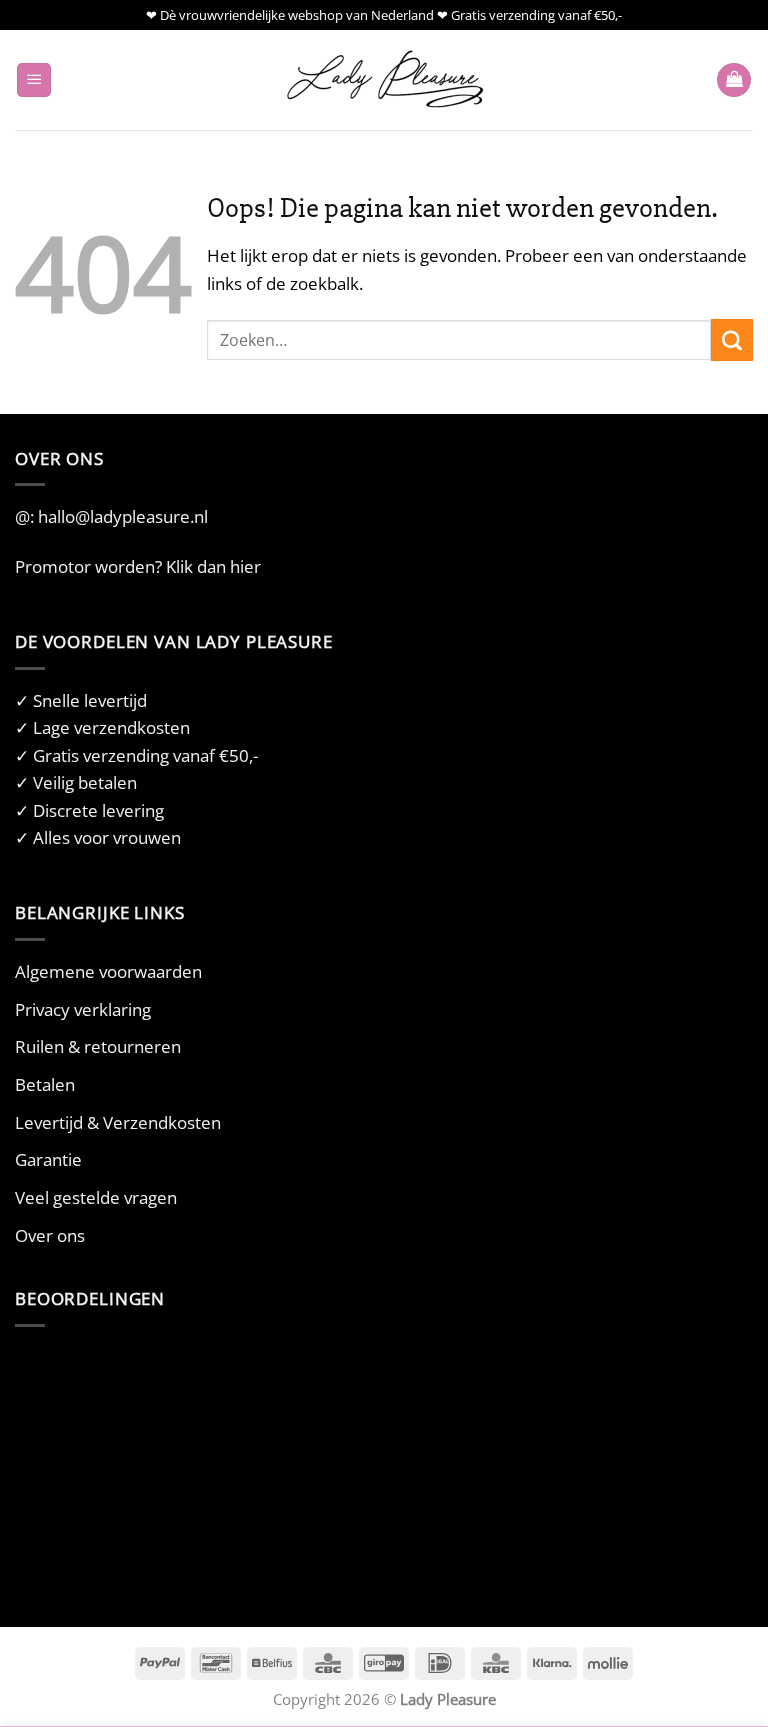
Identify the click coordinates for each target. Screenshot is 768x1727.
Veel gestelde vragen (96, 1197)
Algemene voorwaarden (108, 971)
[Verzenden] (732, 340)
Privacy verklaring (83, 1009)
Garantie (48, 1159)
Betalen (45, 1084)
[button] (34, 80)
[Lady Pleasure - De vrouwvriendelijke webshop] (384, 80)
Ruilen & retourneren (98, 1046)
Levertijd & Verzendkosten (118, 1122)
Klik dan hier (213, 566)
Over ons (50, 1235)
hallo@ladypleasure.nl (123, 516)
